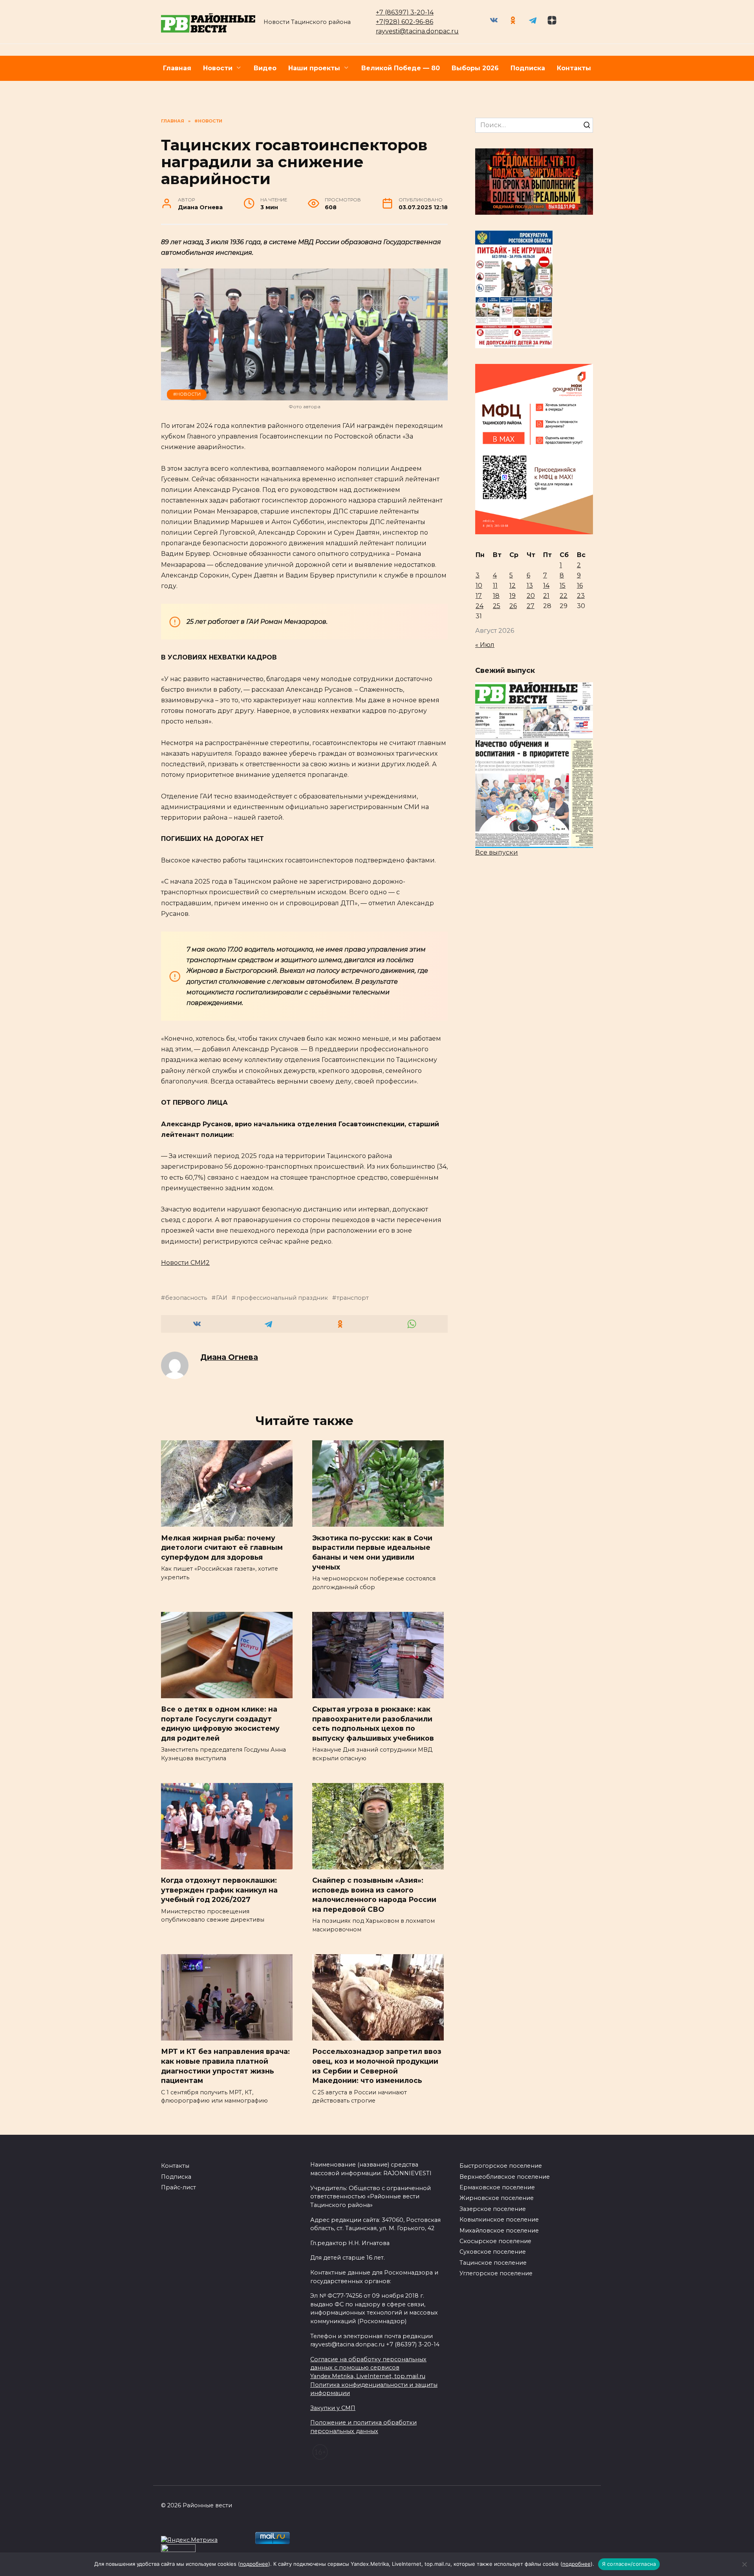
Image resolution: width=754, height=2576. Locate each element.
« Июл (485, 645)
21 (546, 596)
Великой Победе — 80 (401, 68)
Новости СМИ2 (185, 1263)
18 (496, 596)
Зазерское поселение (493, 2209)
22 (564, 596)
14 (546, 586)
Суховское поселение (493, 2252)
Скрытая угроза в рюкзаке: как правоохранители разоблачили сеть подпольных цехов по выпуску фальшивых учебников (373, 1724)
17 (479, 596)
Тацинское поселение (493, 2263)
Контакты (574, 68)
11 (495, 586)
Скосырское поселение (495, 2241)
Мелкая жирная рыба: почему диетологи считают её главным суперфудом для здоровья (222, 1547)
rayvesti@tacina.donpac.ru (417, 31)
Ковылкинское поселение (499, 2220)
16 (580, 586)
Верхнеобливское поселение (505, 2177)
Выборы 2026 (475, 68)
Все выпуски (497, 852)
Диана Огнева (229, 1357)
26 (513, 606)
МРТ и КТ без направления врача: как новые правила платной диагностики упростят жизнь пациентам (225, 2066)
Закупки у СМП (333, 2408)
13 (530, 586)
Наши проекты (314, 68)
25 (497, 606)
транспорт (353, 1298)
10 (479, 586)
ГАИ (222, 1298)
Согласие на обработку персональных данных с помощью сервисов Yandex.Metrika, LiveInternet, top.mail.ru (368, 2368)
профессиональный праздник (282, 1298)
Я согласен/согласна (629, 2564)
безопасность (186, 1298)
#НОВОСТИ (187, 394)
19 (512, 596)
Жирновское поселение (497, 2198)
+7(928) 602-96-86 (404, 22)
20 (531, 596)
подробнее (254, 2564)
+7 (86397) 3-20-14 (405, 12)
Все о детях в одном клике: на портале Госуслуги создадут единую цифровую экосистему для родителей (220, 1724)
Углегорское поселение (496, 2273)
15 (563, 586)
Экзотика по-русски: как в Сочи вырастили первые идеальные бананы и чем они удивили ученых (372, 1552)
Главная (177, 68)
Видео (265, 68)
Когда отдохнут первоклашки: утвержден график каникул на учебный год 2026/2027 (219, 1890)
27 (531, 606)
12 (512, 586)
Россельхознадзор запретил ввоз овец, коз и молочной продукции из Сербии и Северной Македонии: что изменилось (377, 2066)
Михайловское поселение (499, 2231)
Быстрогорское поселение (501, 2166)
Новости (218, 68)
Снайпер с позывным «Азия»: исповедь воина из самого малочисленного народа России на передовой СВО (374, 1895)
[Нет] (744, 2564)
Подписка (528, 68)
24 (479, 606)
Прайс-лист (178, 2187)
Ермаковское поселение (497, 2187)
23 (581, 596)
